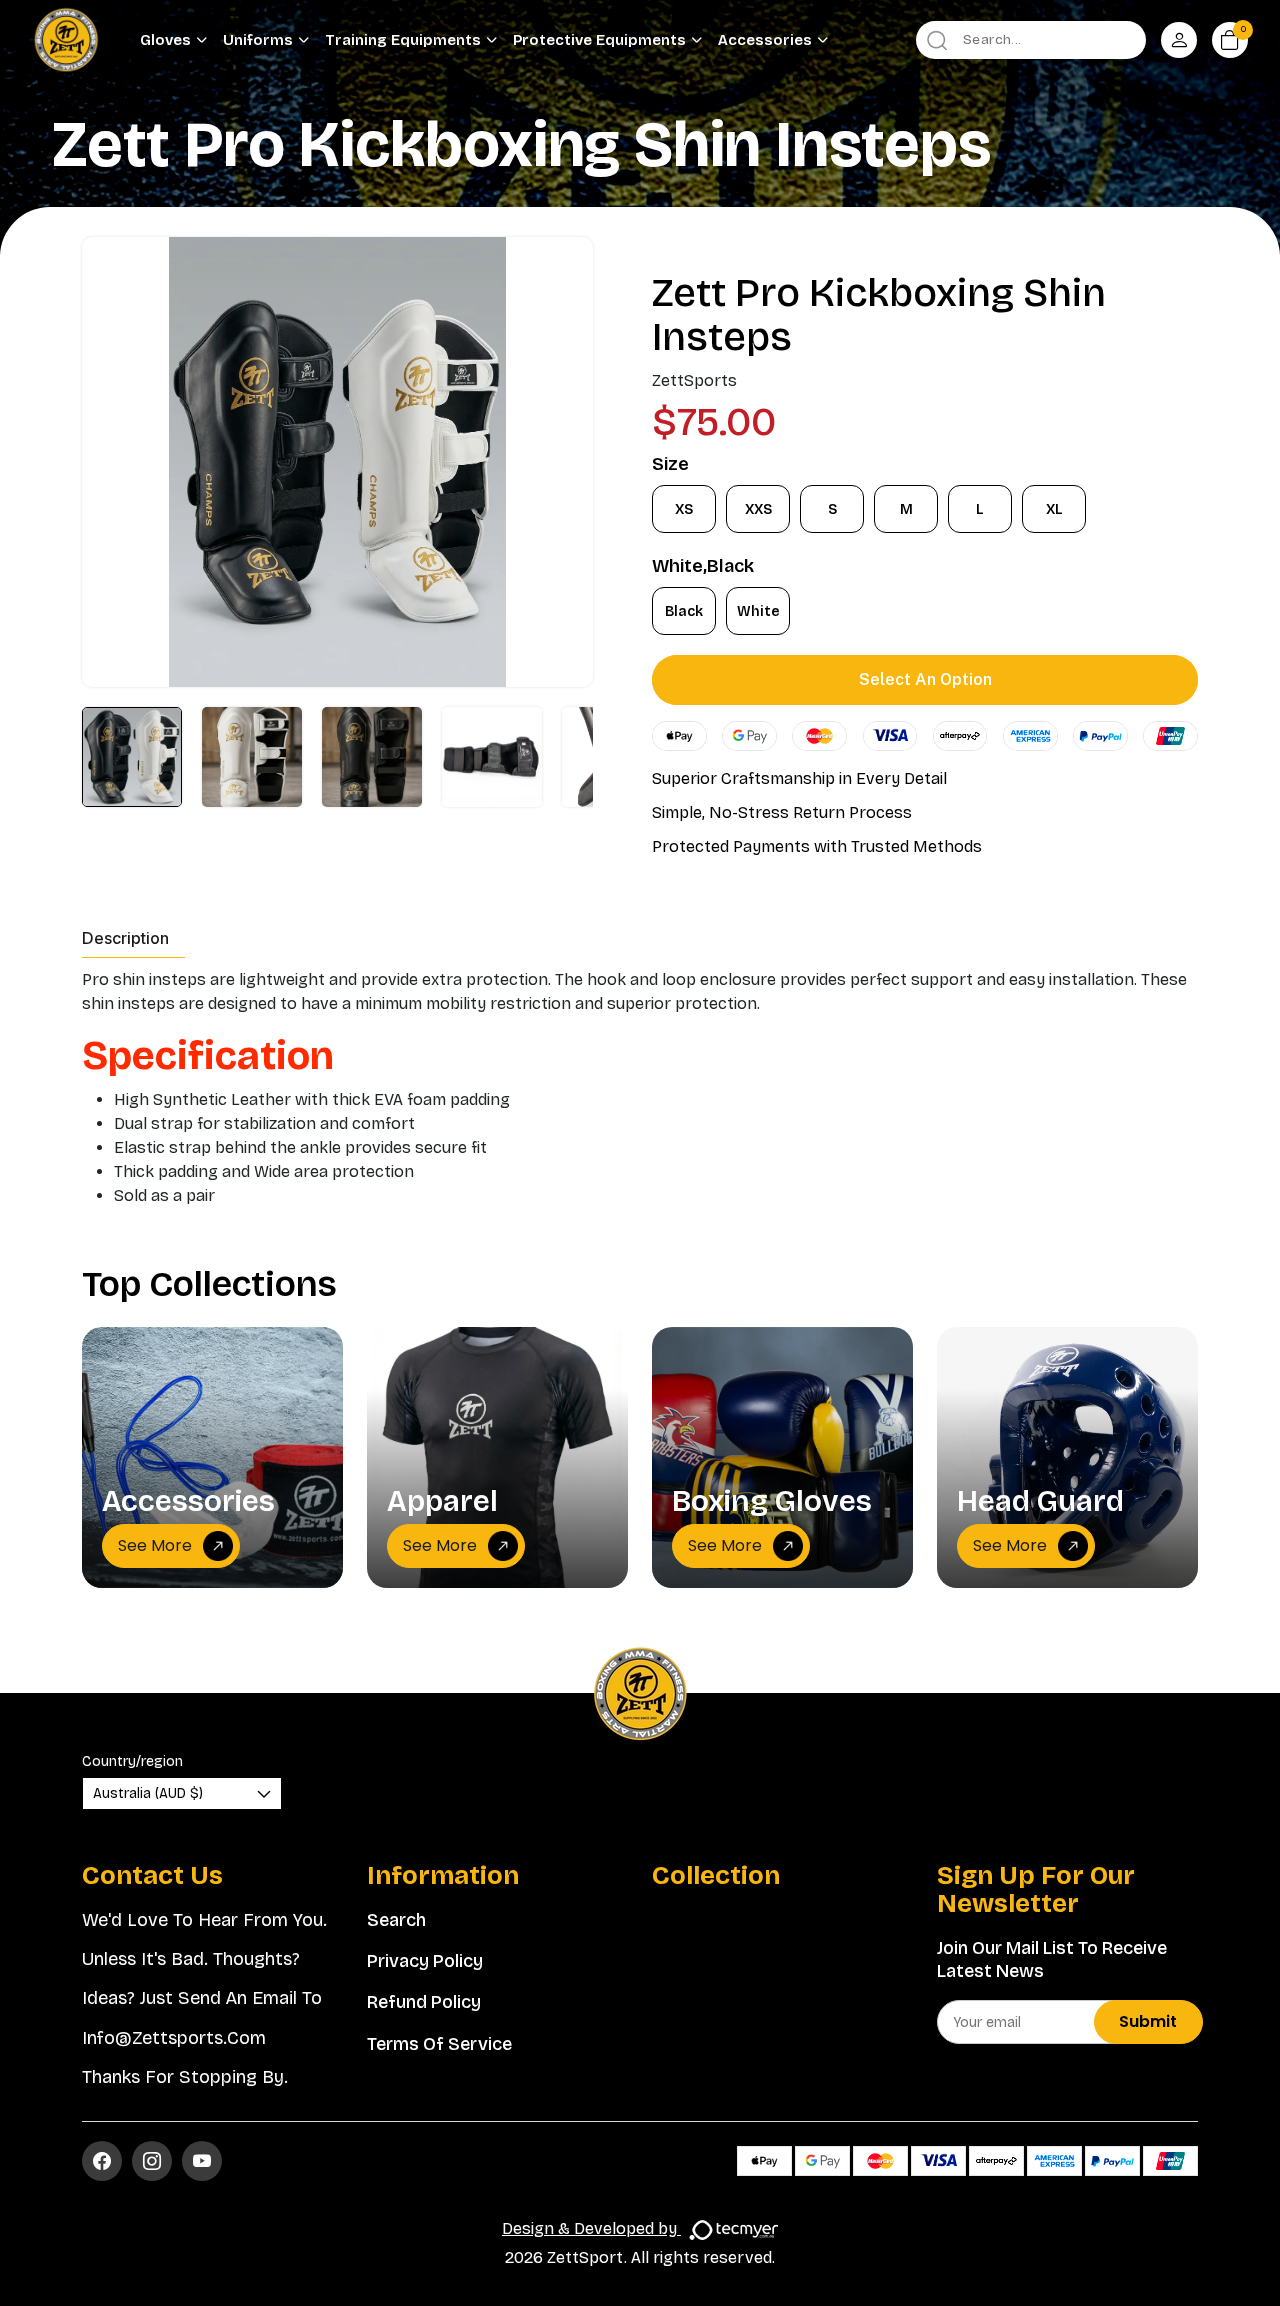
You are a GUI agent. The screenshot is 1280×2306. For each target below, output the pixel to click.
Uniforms (258, 40)
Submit (1148, 2021)
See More (155, 1545)
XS (684, 509)
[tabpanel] (640, 1088)
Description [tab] (125, 938)
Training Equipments (403, 40)
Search (396, 1920)
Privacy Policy (425, 1961)
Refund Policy (424, 2002)
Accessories (765, 40)
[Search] (937, 40)
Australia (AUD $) (148, 1793)
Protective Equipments (599, 40)
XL (1054, 509)
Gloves (165, 40)
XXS (758, 509)
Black (684, 611)
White (758, 611)
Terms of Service (439, 2044)
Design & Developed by (591, 2228)
